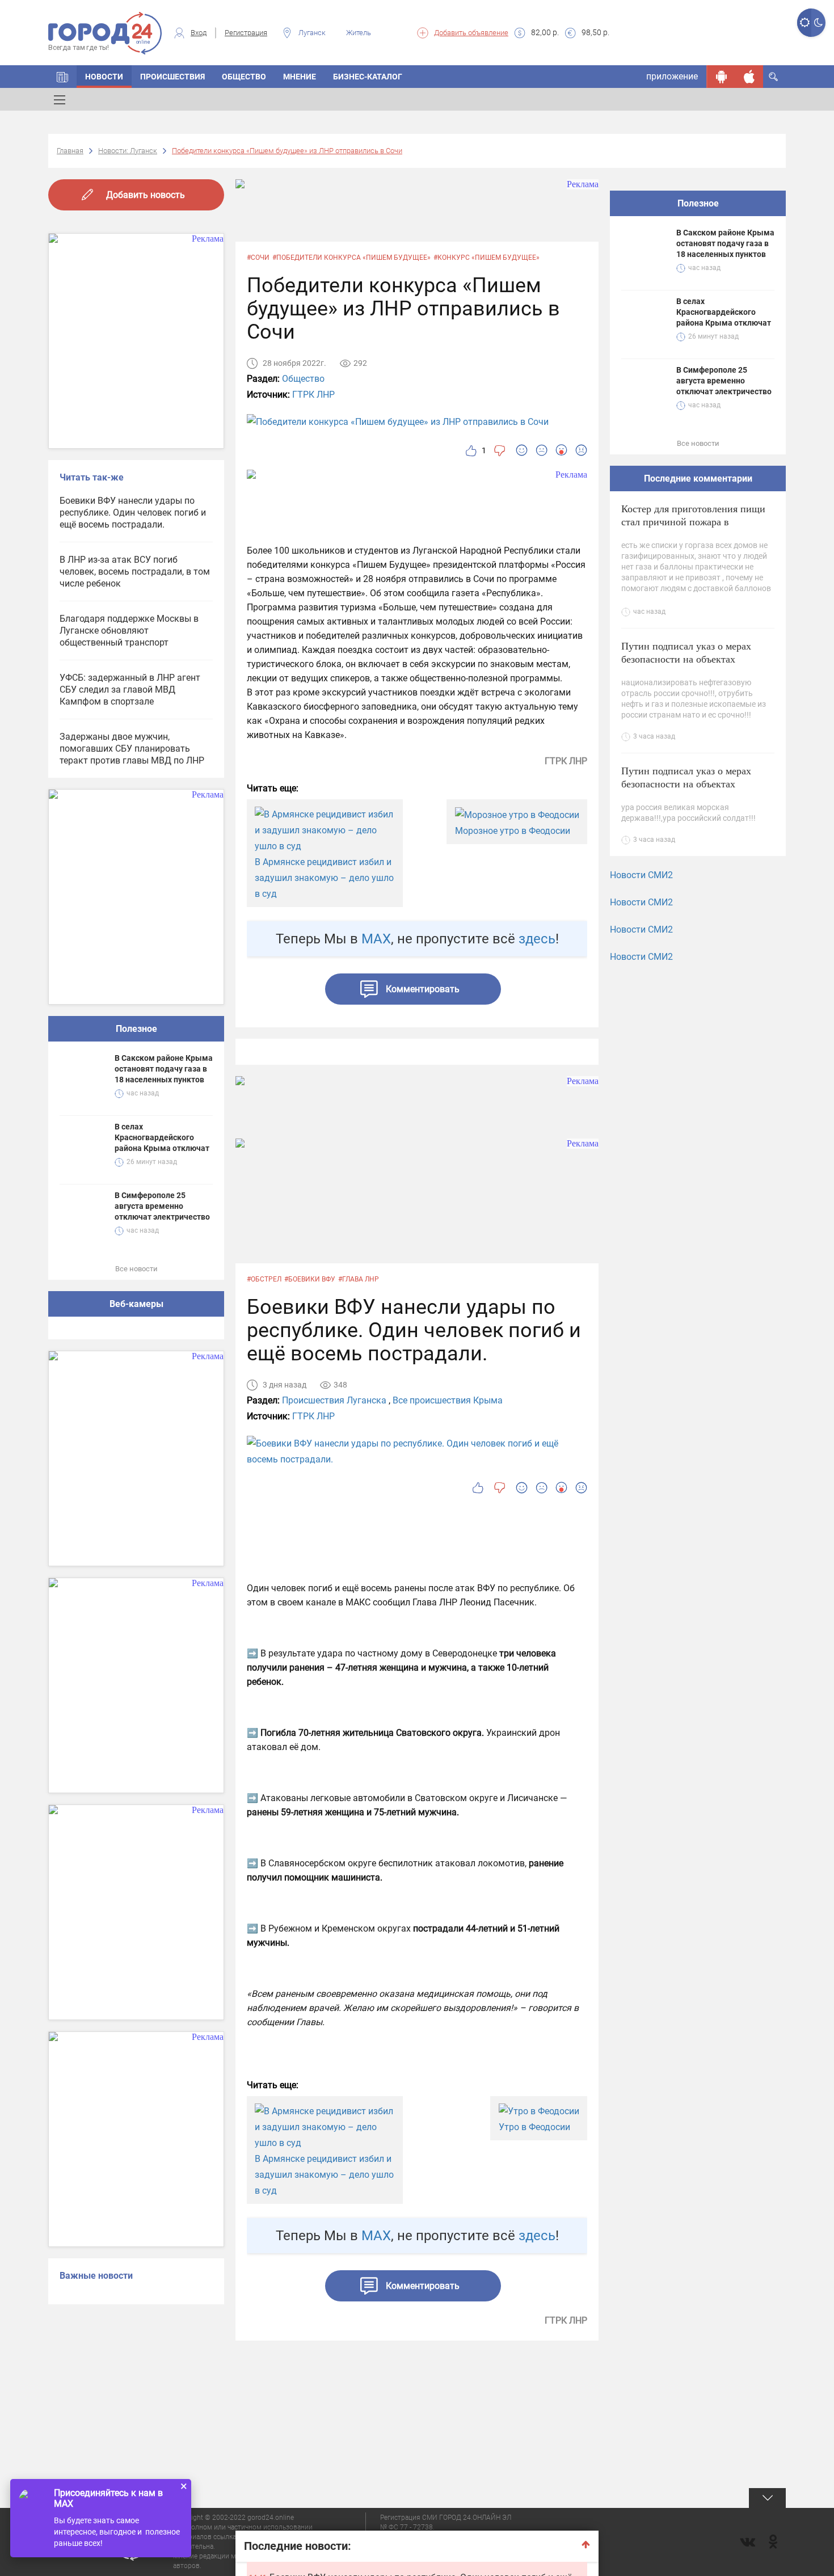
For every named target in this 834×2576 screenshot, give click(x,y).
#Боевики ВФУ (310, 1279)
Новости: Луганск (128, 151)
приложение (672, 76)
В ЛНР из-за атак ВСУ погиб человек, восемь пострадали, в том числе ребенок (135, 572)
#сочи (258, 258)
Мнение (300, 77)
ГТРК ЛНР (313, 395)
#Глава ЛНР (359, 1279)
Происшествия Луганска (334, 1400)
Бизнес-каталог (368, 77)
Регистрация (246, 33)
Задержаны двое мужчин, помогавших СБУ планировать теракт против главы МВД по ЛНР (132, 749)
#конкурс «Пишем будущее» (486, 258)
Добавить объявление (471, 33)
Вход (199, 33)
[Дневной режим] (804, 23)
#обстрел (264, 1279)
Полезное (136, 1029)
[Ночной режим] (818, 23)
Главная (70, 151)
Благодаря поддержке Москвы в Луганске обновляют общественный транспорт (129, 631)
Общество (244, 77)
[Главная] (62, 77)
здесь (537, 939)
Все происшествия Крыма (448, 1400)
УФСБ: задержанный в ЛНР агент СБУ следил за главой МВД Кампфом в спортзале (130, 690)
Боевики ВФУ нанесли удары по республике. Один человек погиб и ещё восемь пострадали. (133, 513)
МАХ (376, 939)
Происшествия (172, 77)
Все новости (136, 1269)
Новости (104, 77)
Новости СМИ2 (641, 875)
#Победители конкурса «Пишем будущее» (351, 258)
